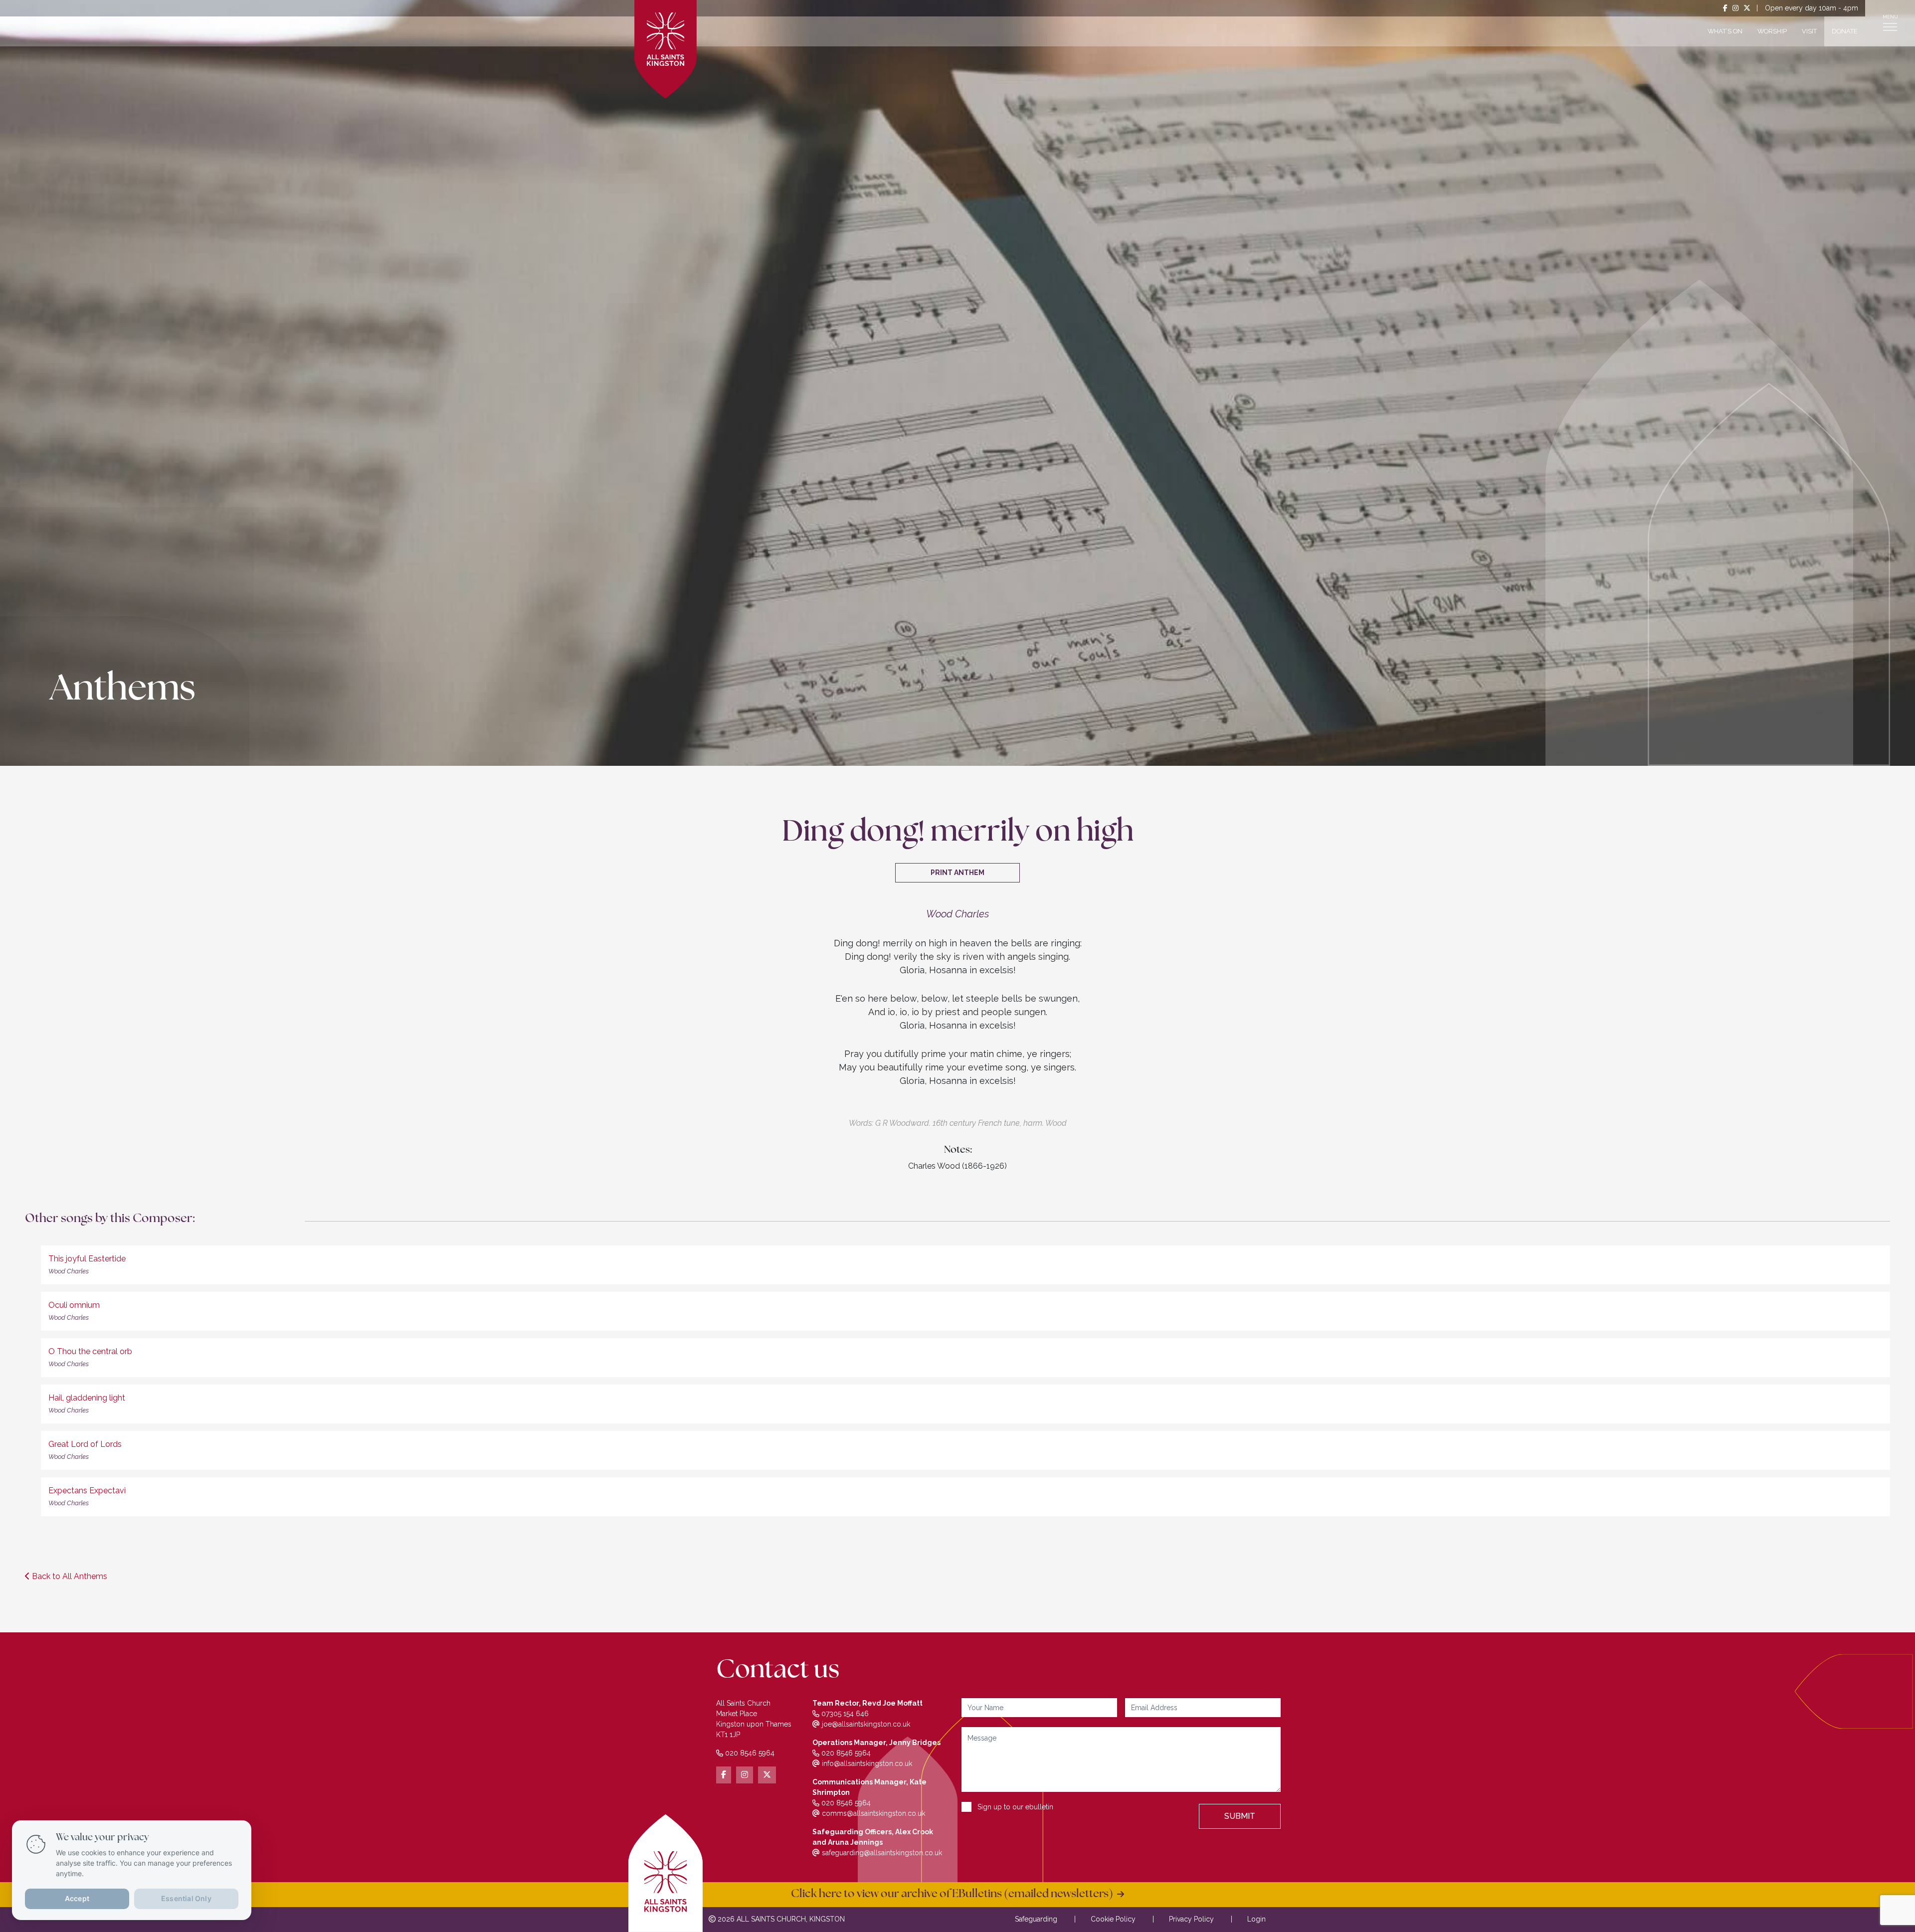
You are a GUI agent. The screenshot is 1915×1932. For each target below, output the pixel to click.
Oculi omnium (74, 1305)
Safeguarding (1036, 1919)
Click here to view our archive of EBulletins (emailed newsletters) (954, 1894)
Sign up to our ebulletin (1015, 1807)
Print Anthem (957, 873)
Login (1256, 1919)
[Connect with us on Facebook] (1725, 8)
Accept (77, 1898)
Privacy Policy (1191, 1919)
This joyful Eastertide (87, 1259)
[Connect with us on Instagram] (1735, 8)
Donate (1845, 31)
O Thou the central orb (90, 1351)
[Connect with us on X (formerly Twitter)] (1747, 8)
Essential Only (186, 1898)
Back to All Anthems (69, 1576)
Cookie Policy (1113, 1919)
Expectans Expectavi (87, 1491)
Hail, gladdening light (87, 1398)
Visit (1809, 31)
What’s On (1725, 31)
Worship (1772, 31)
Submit (1240, 1816)
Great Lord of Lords (85, 1444)
